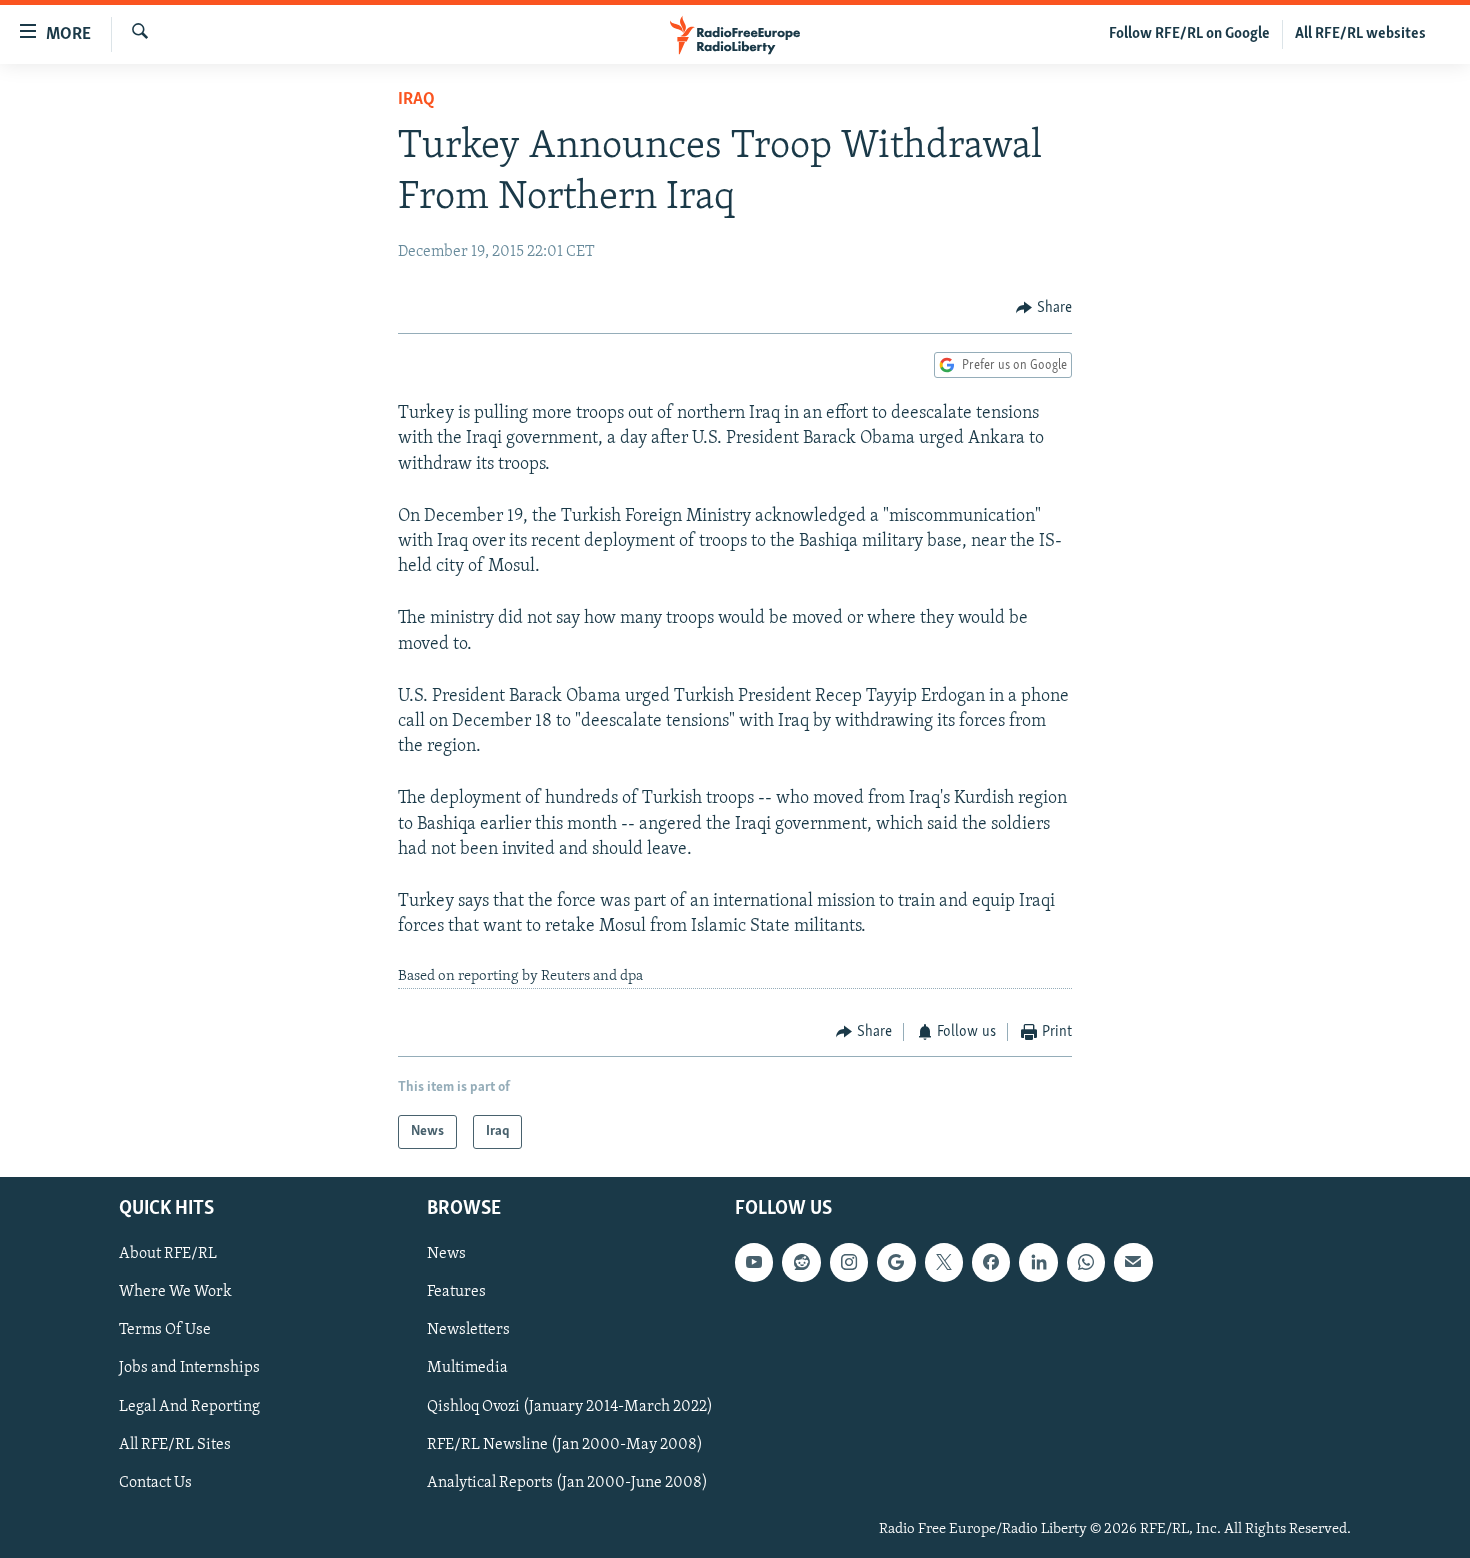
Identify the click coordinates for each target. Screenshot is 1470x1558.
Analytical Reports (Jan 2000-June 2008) (567, 1483)
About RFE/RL (168, 1255)
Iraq (416, 100)
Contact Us (155, 1483)
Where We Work (175, 1293)
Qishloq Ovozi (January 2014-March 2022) (570, 1407)
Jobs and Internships (189, 1369)
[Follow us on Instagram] (849, 1263)
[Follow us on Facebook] (991, 1263)
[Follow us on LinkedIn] (1038, 1263)
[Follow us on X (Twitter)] (944, 1263)
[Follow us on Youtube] (754, 1263)
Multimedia (467, 1369)
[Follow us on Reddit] (801, 1263)
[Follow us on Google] (896, 1263)
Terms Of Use (165, 1331)
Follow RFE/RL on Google (1189, 34)
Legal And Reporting (189, 1407)
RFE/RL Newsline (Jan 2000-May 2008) (565, 1445)
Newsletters (468, 1331)
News (446, 1255)
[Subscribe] (1133, 1263)
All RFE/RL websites (1360, 34)
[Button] (1044, 308)
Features (456, 1293)
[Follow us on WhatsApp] (1086, 1263)
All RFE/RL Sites (175, 1445)
